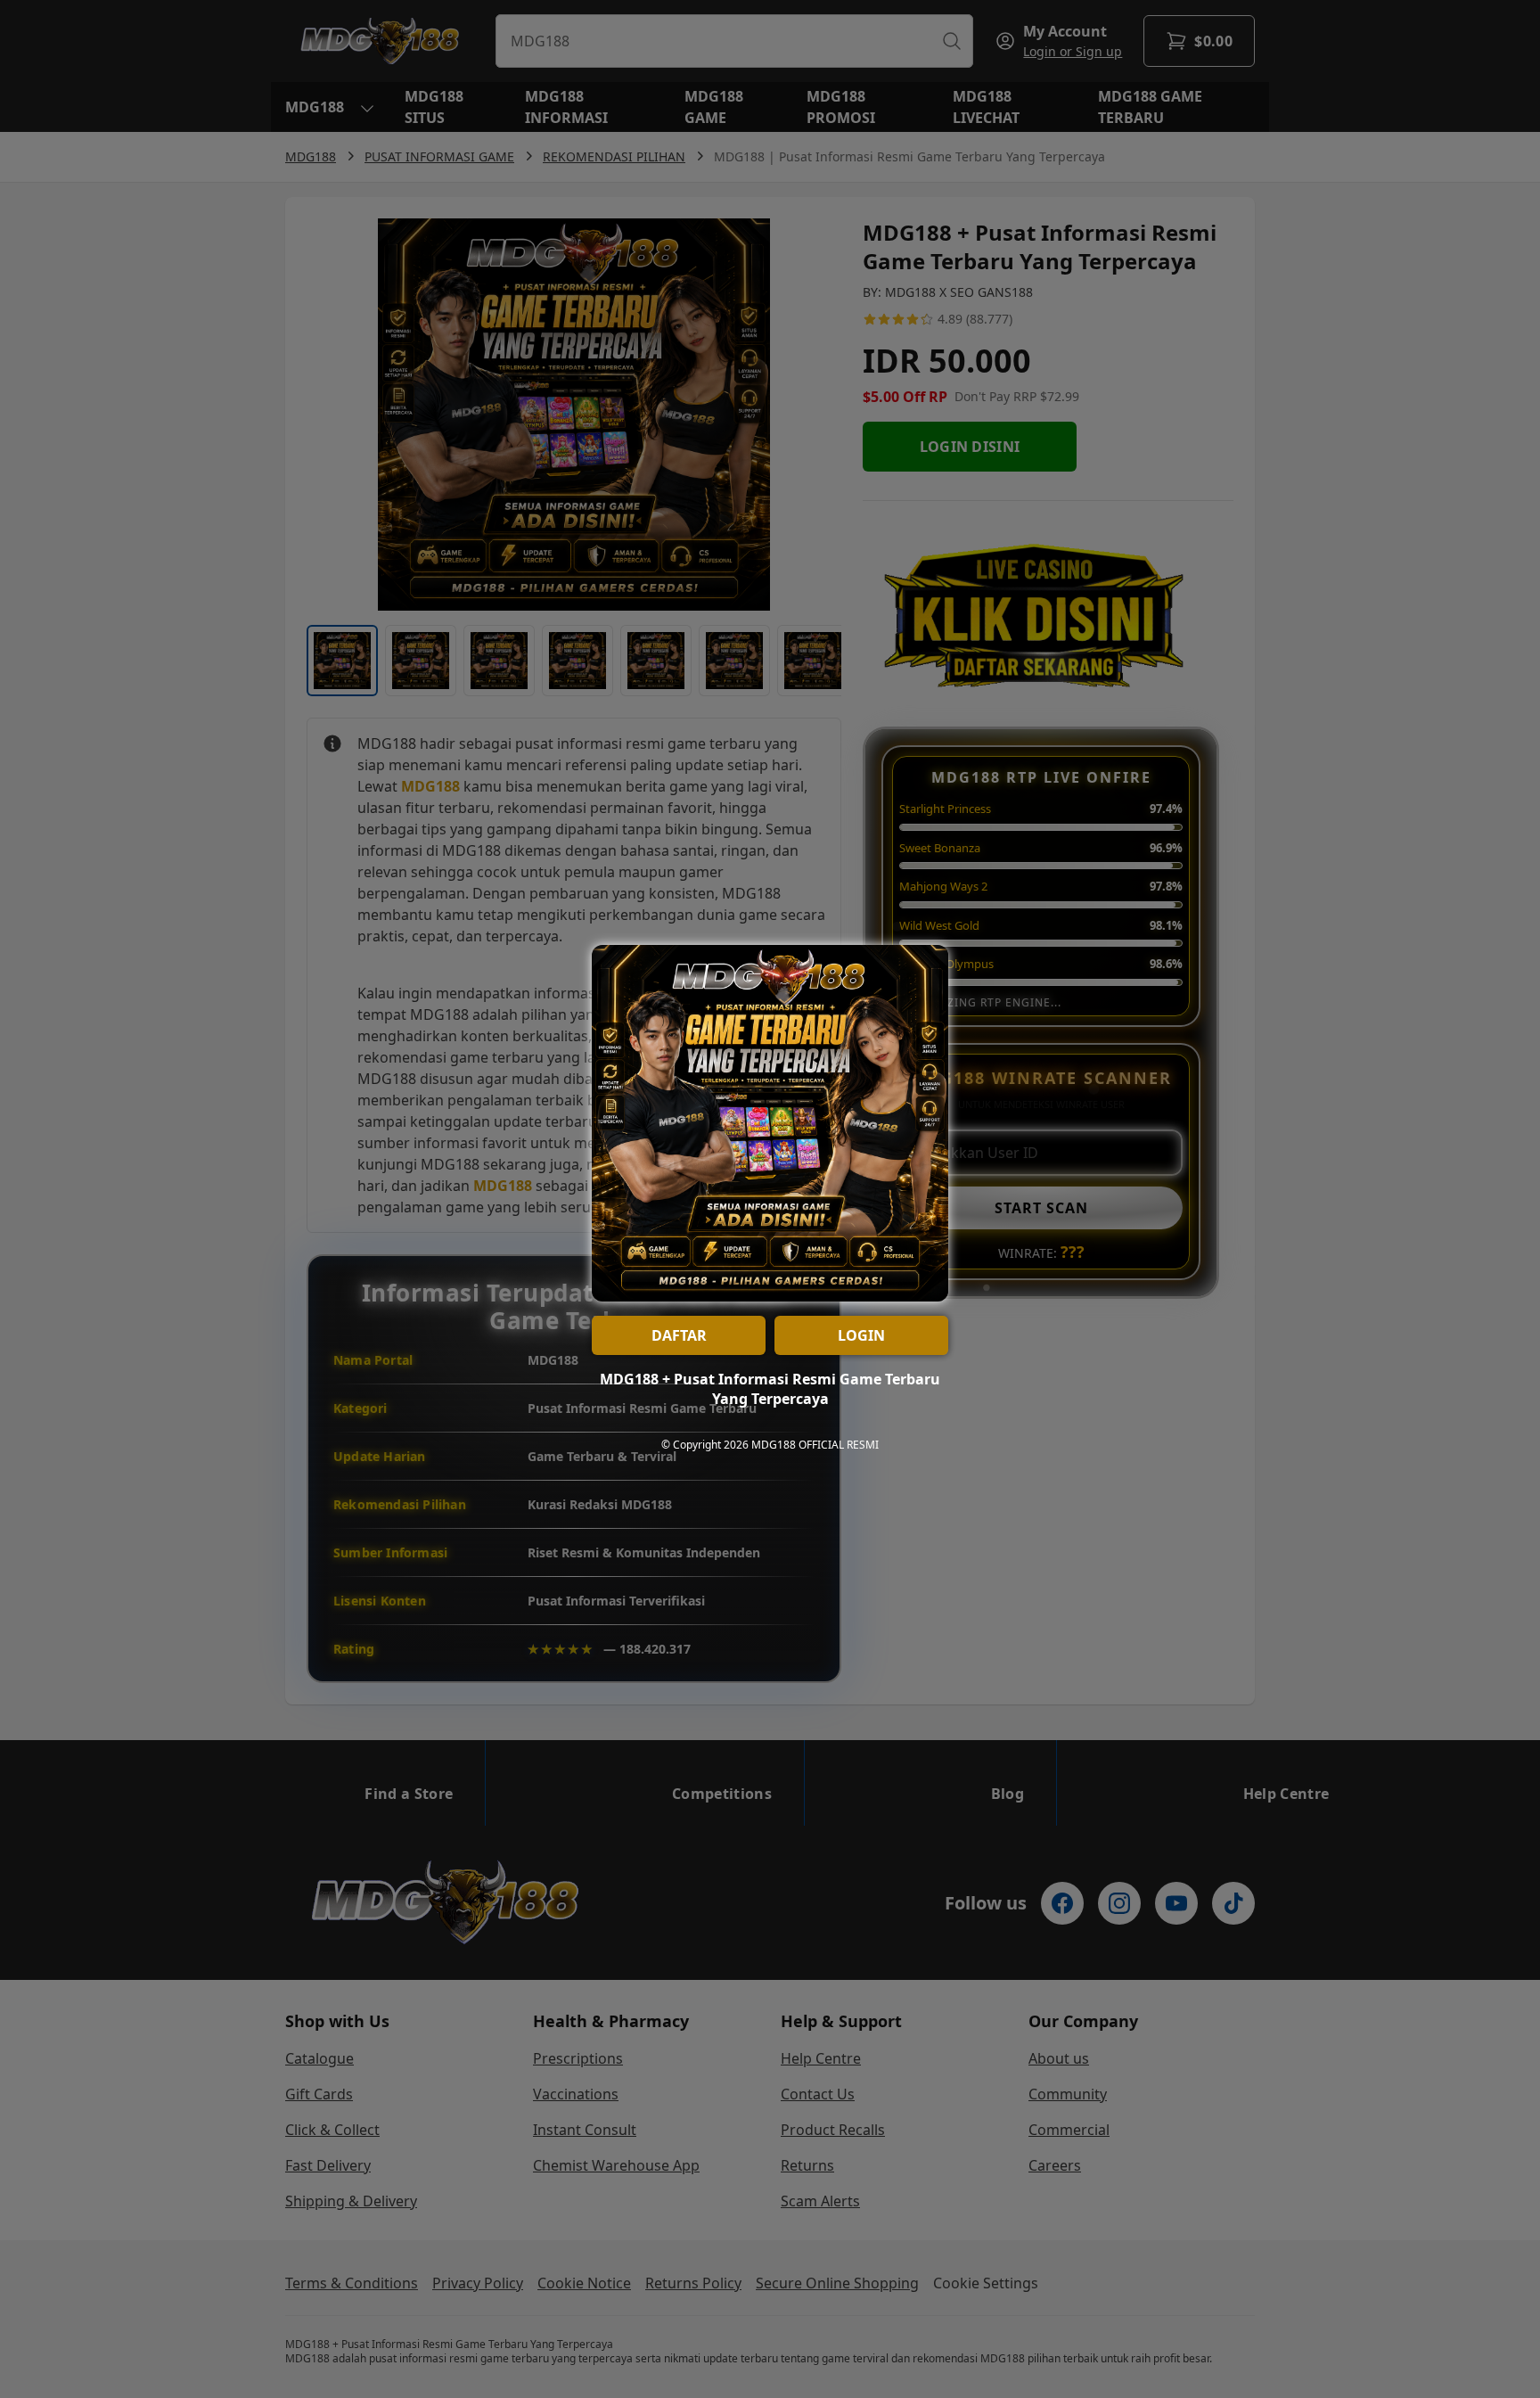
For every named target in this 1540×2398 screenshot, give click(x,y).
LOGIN (861, 1335)
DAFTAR (679, 1335)
